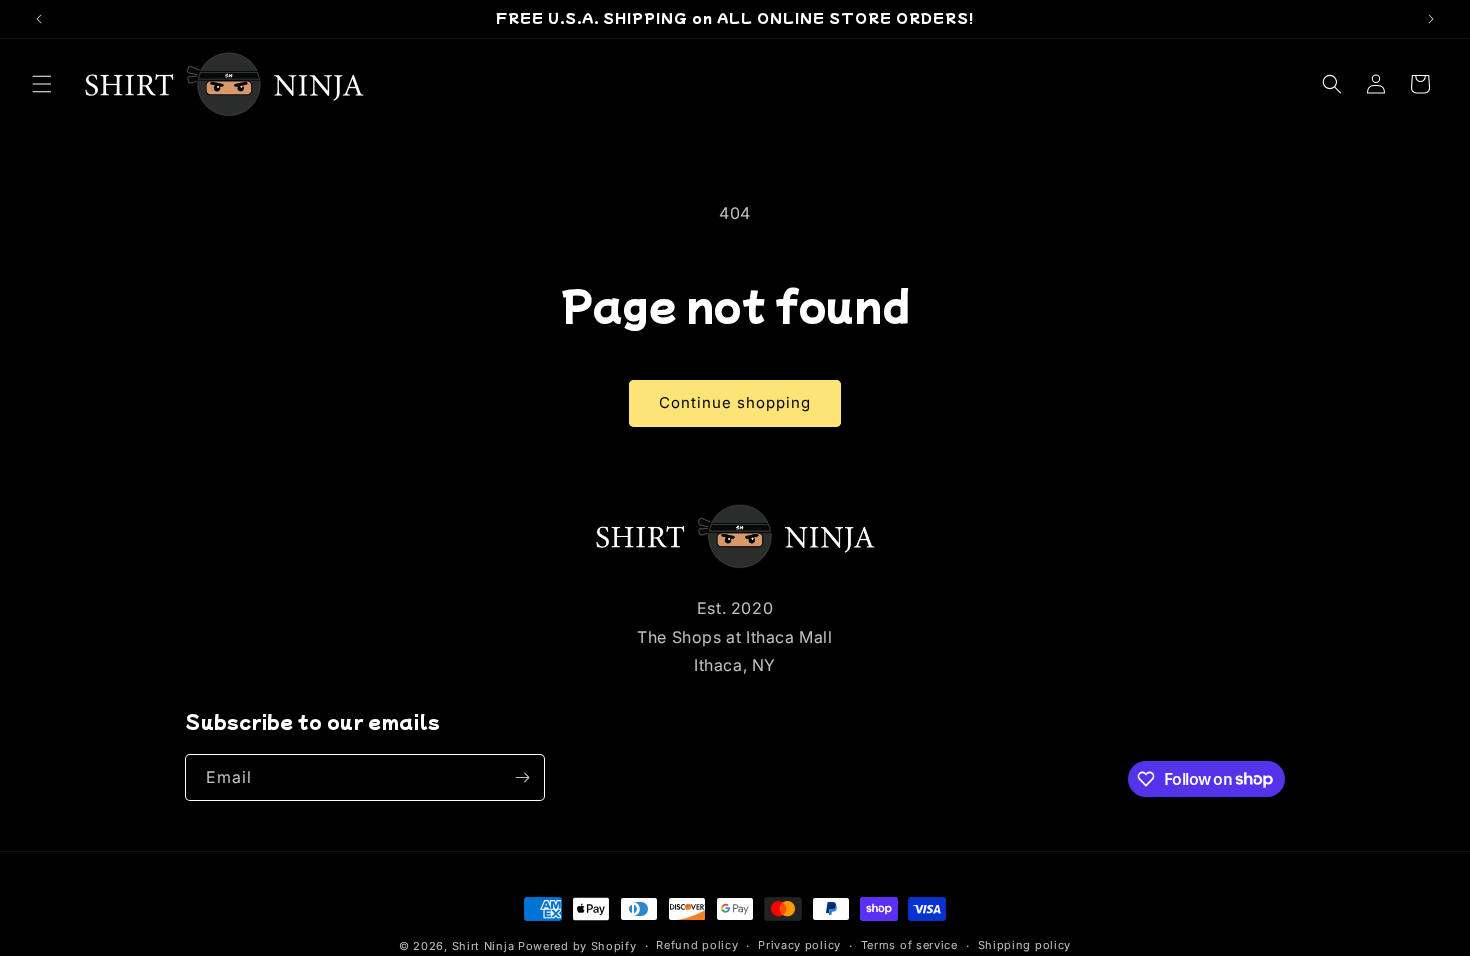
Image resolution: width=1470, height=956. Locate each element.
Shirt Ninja (485, 946)
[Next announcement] (1431, 19)
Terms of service (909, 945)
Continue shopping (735, 402)
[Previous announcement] (39, 19)
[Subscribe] (522, 777)
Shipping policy (1025, 945)
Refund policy (697, 945)
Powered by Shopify (577, 946)
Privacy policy (799, 945)
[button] (42, 84)
